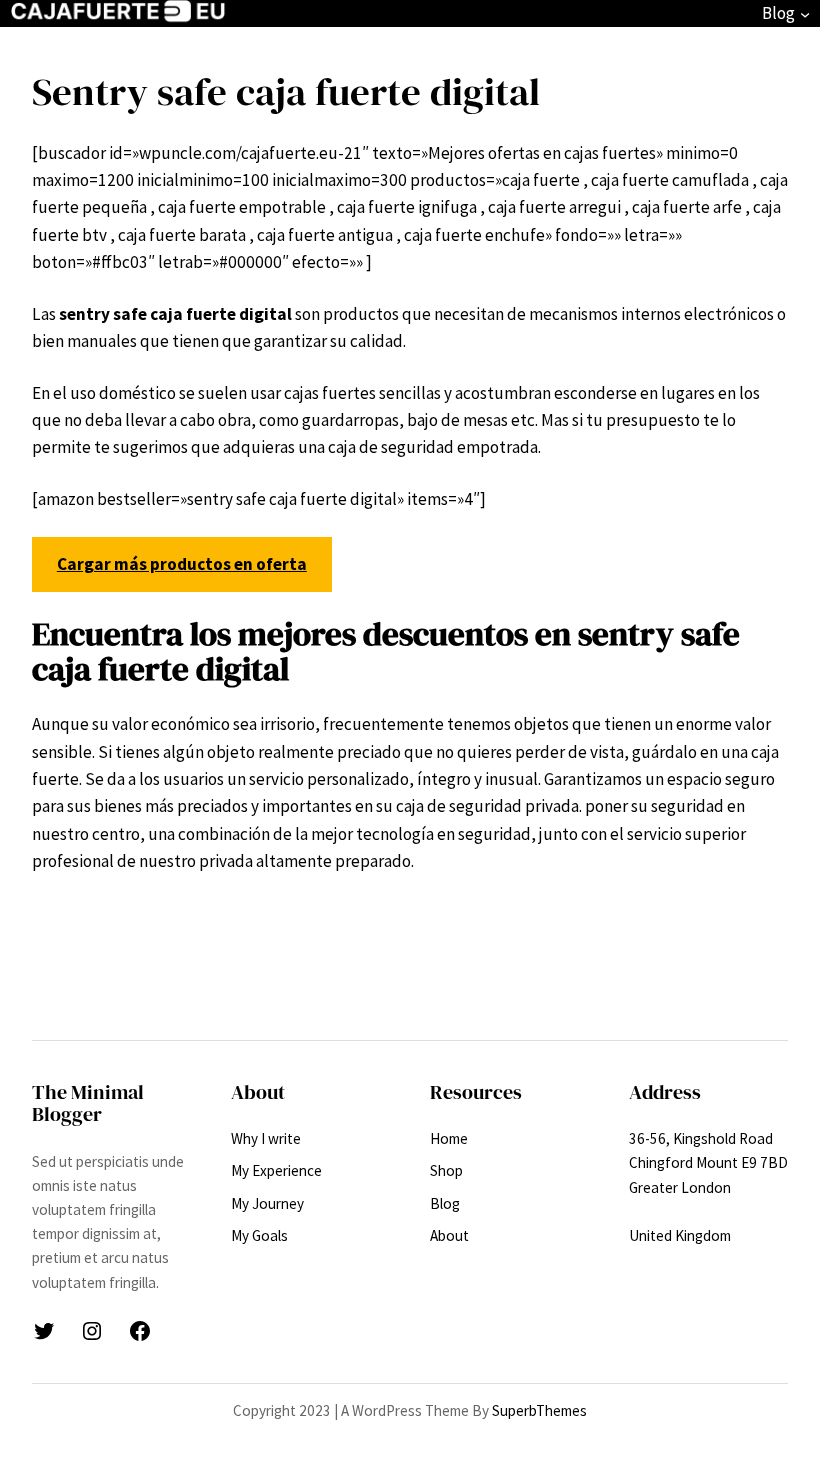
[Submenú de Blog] (805, 14)
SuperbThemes (539, 1410)
